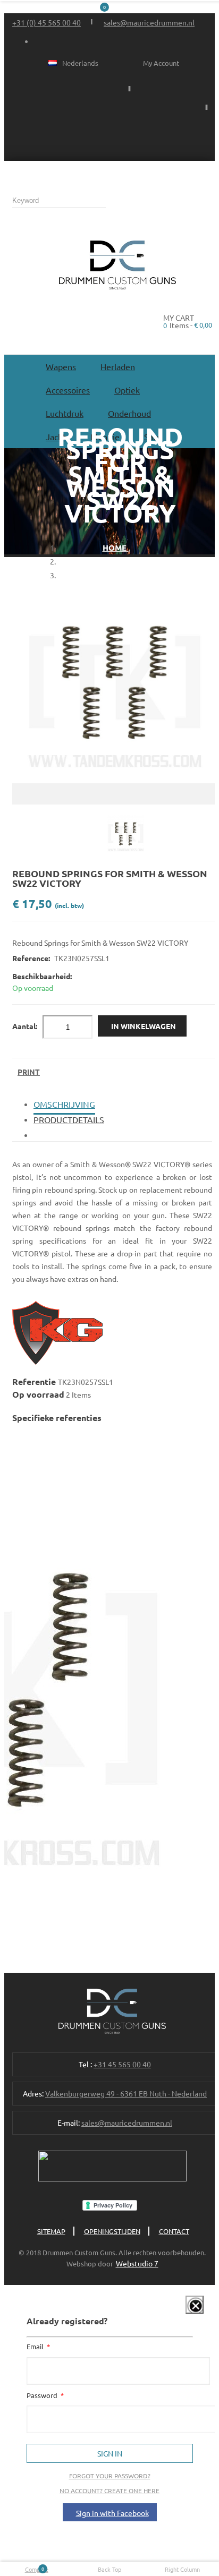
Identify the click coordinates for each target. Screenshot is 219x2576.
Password (43, 2395)
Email (36, 2346)
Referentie (35, 1381)
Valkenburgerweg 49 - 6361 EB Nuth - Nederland (126, 2093)
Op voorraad (38, 1394)
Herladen (118, 366)
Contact (174, 2231)
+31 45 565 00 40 (122, 2064)
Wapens (61, 366)
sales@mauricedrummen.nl (149, 22)
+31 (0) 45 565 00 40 (47, 22)
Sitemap (51, 2231)
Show (187, 2312)
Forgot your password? (110, 2476)
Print (29, 1072)
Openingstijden (112, 2231)
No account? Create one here (109, 2491)
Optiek (127, 390)
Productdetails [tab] (69, 1119)
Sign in (110, 2453)
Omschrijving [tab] (64, 1104)
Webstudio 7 (137, 2263)
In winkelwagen (144, 1026)
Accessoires (68, 390)
